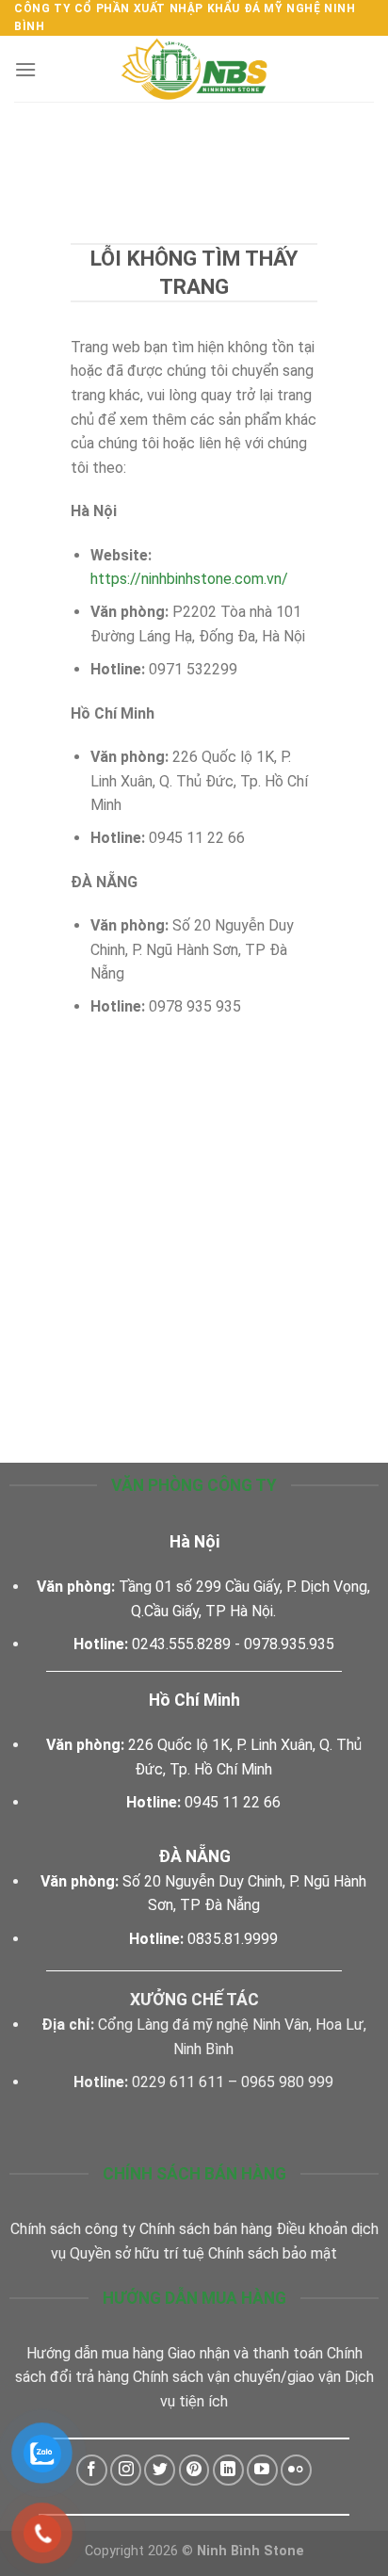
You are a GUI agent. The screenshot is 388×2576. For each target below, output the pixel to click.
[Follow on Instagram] (126, 2470)
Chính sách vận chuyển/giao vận (237, 2377)
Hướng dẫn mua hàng (95, 2353)
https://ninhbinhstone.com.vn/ (189, 579)
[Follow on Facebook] (92, 2470)
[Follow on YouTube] (262, 2470)
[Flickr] (296, 2470)
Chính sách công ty (73, 2229)
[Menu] (25, 69)
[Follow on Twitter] (160, 2470)
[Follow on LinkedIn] (228, 2470)
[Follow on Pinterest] (194, 2470)
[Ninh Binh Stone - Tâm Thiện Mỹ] (194, 69)
